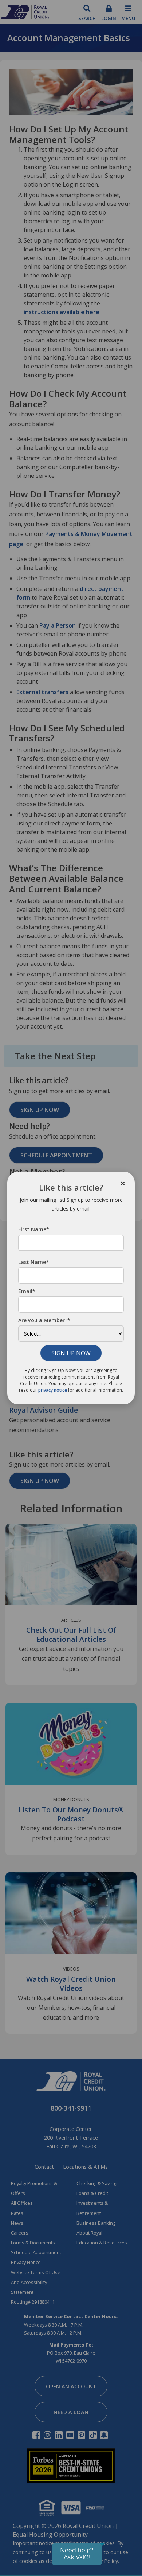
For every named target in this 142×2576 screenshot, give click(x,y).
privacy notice (53, 1390)
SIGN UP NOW (71, 1353)
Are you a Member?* (44, 1320)
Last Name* (33, 1262)
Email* (27, 1291)
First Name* (34, 1229)
